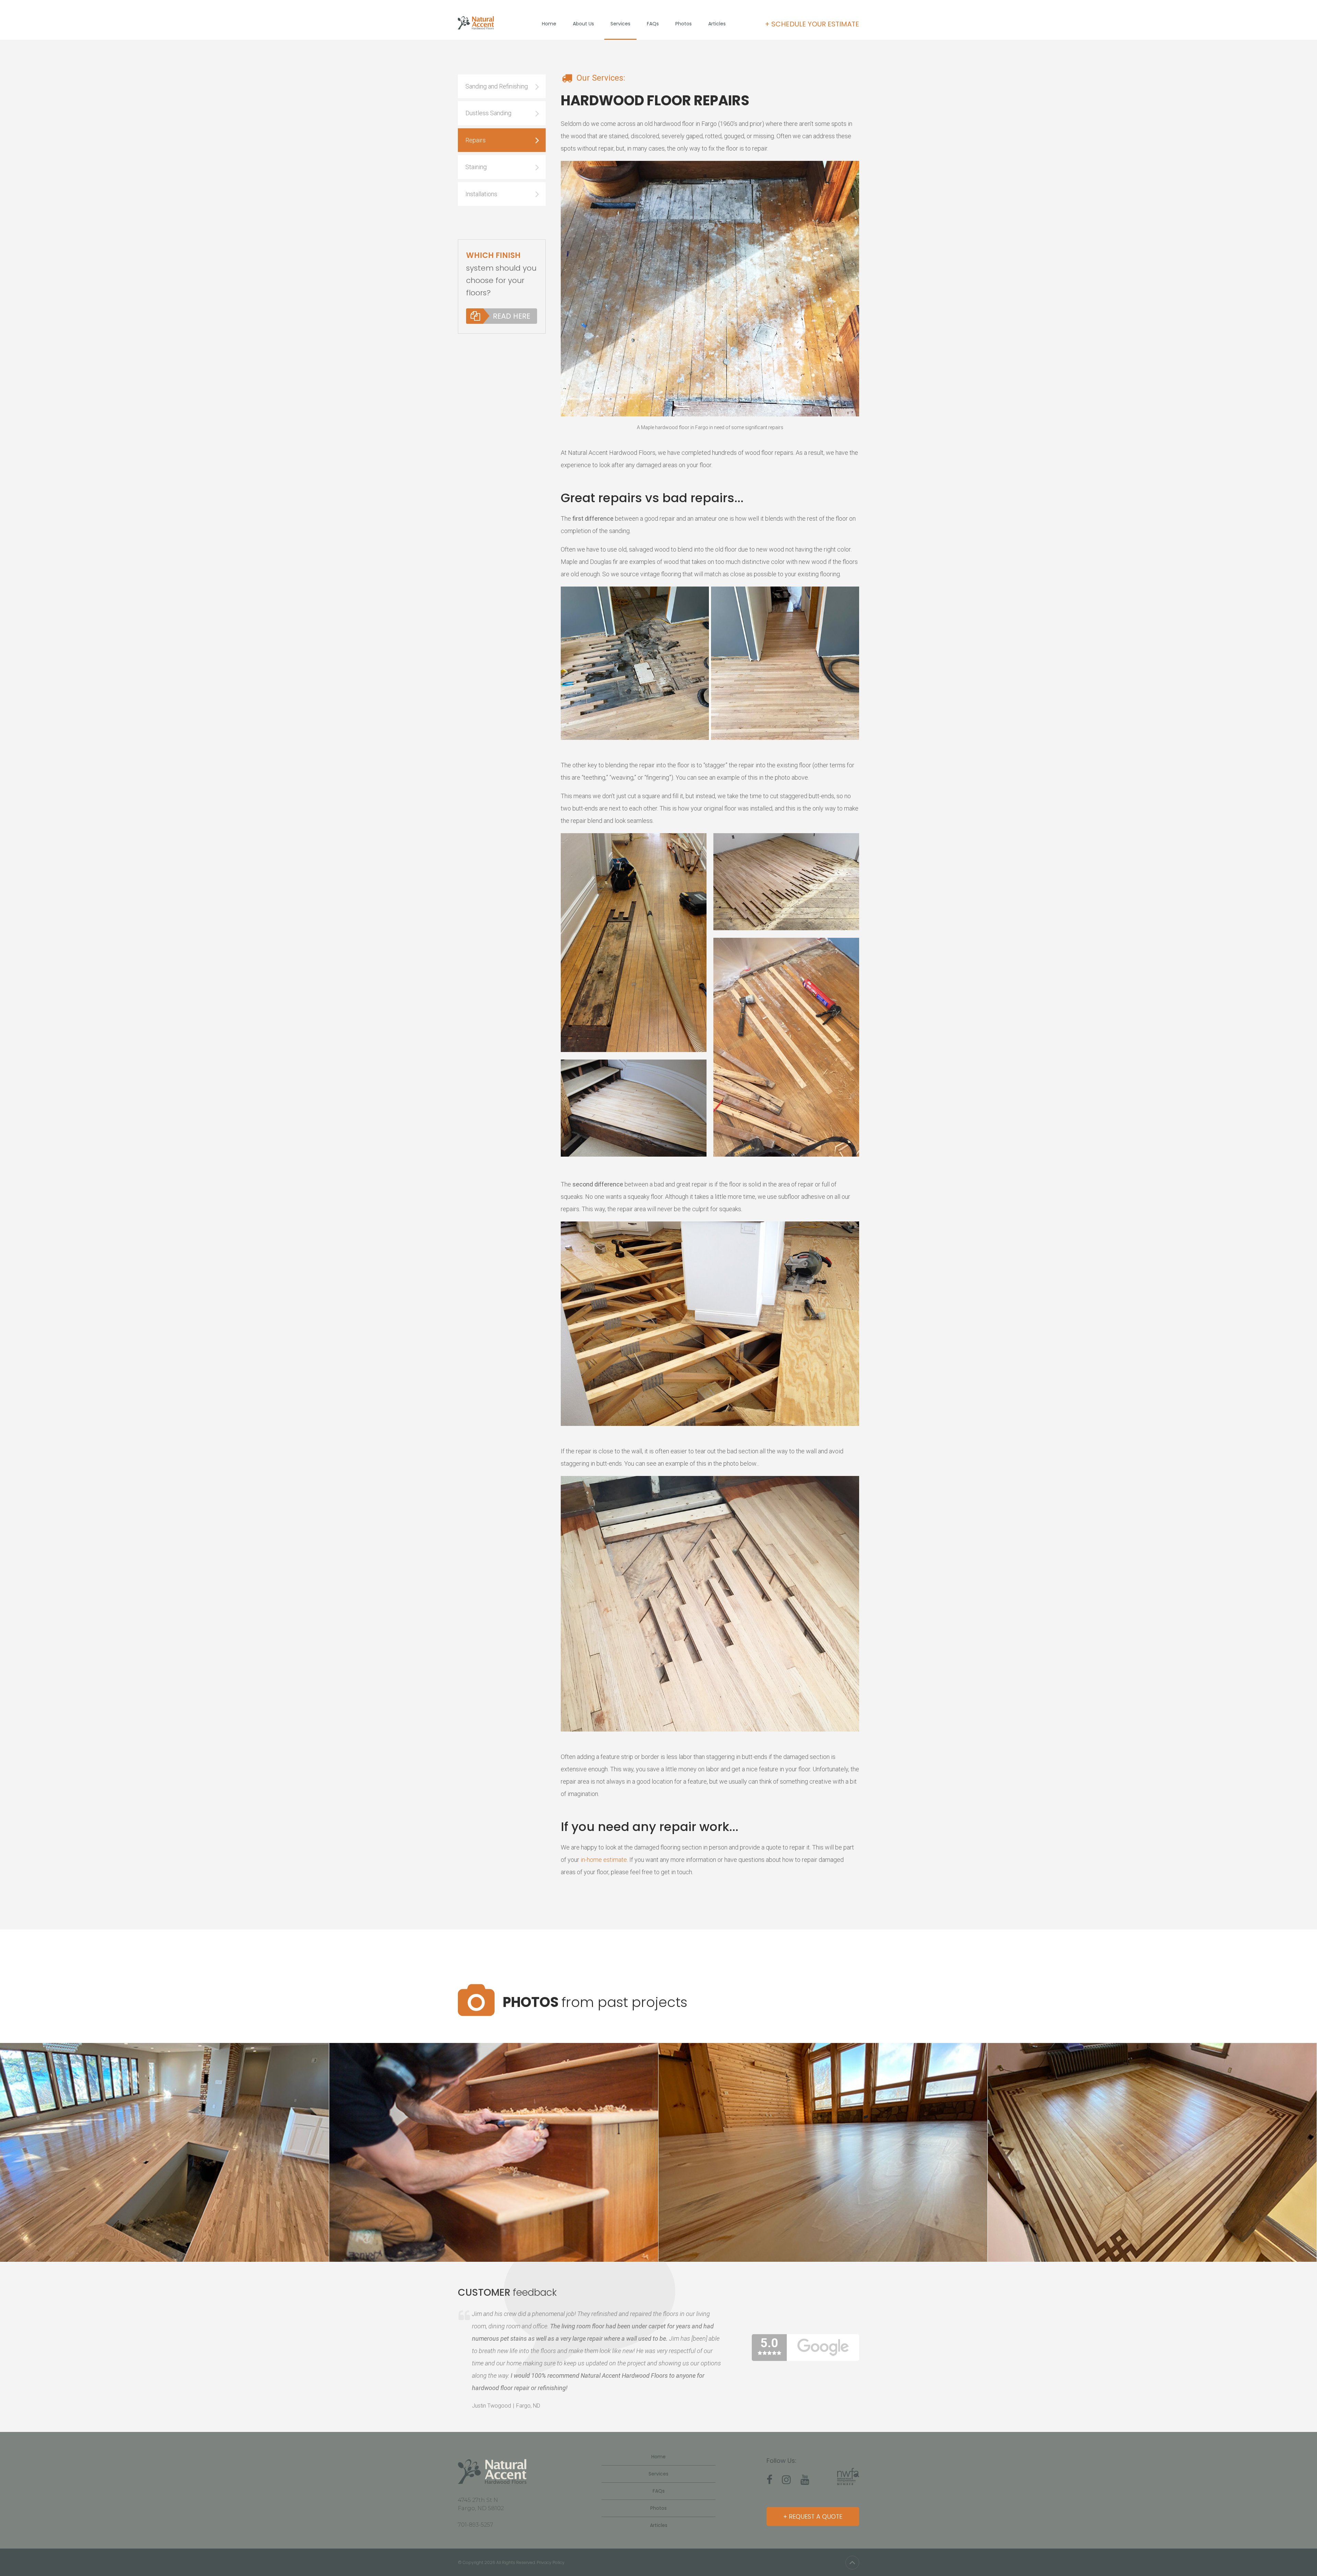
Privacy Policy (551, 2562)
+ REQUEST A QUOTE (813, 2516)
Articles (717, 24)
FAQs (653, 24)
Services (620, 24)
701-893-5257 (476, 2525)
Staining (476, 167)
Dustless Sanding (488, 113)
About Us (583, 24)
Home (549, 24)
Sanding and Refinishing (497, 86)
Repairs (476, 140)
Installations (481, 194)
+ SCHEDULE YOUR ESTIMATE (812, 24)
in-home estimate (604, 1860)
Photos (684, 24)
